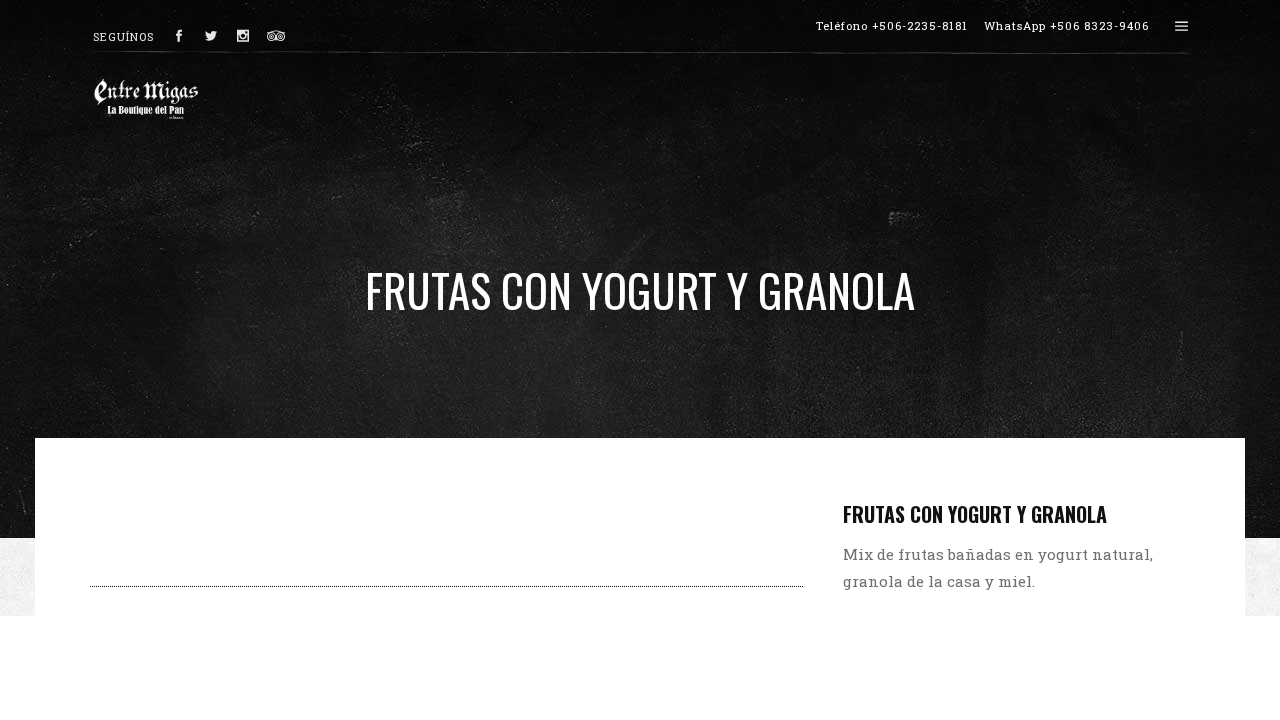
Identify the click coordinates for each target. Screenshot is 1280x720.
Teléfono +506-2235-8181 (892, 25)
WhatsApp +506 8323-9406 (1066, 25)
